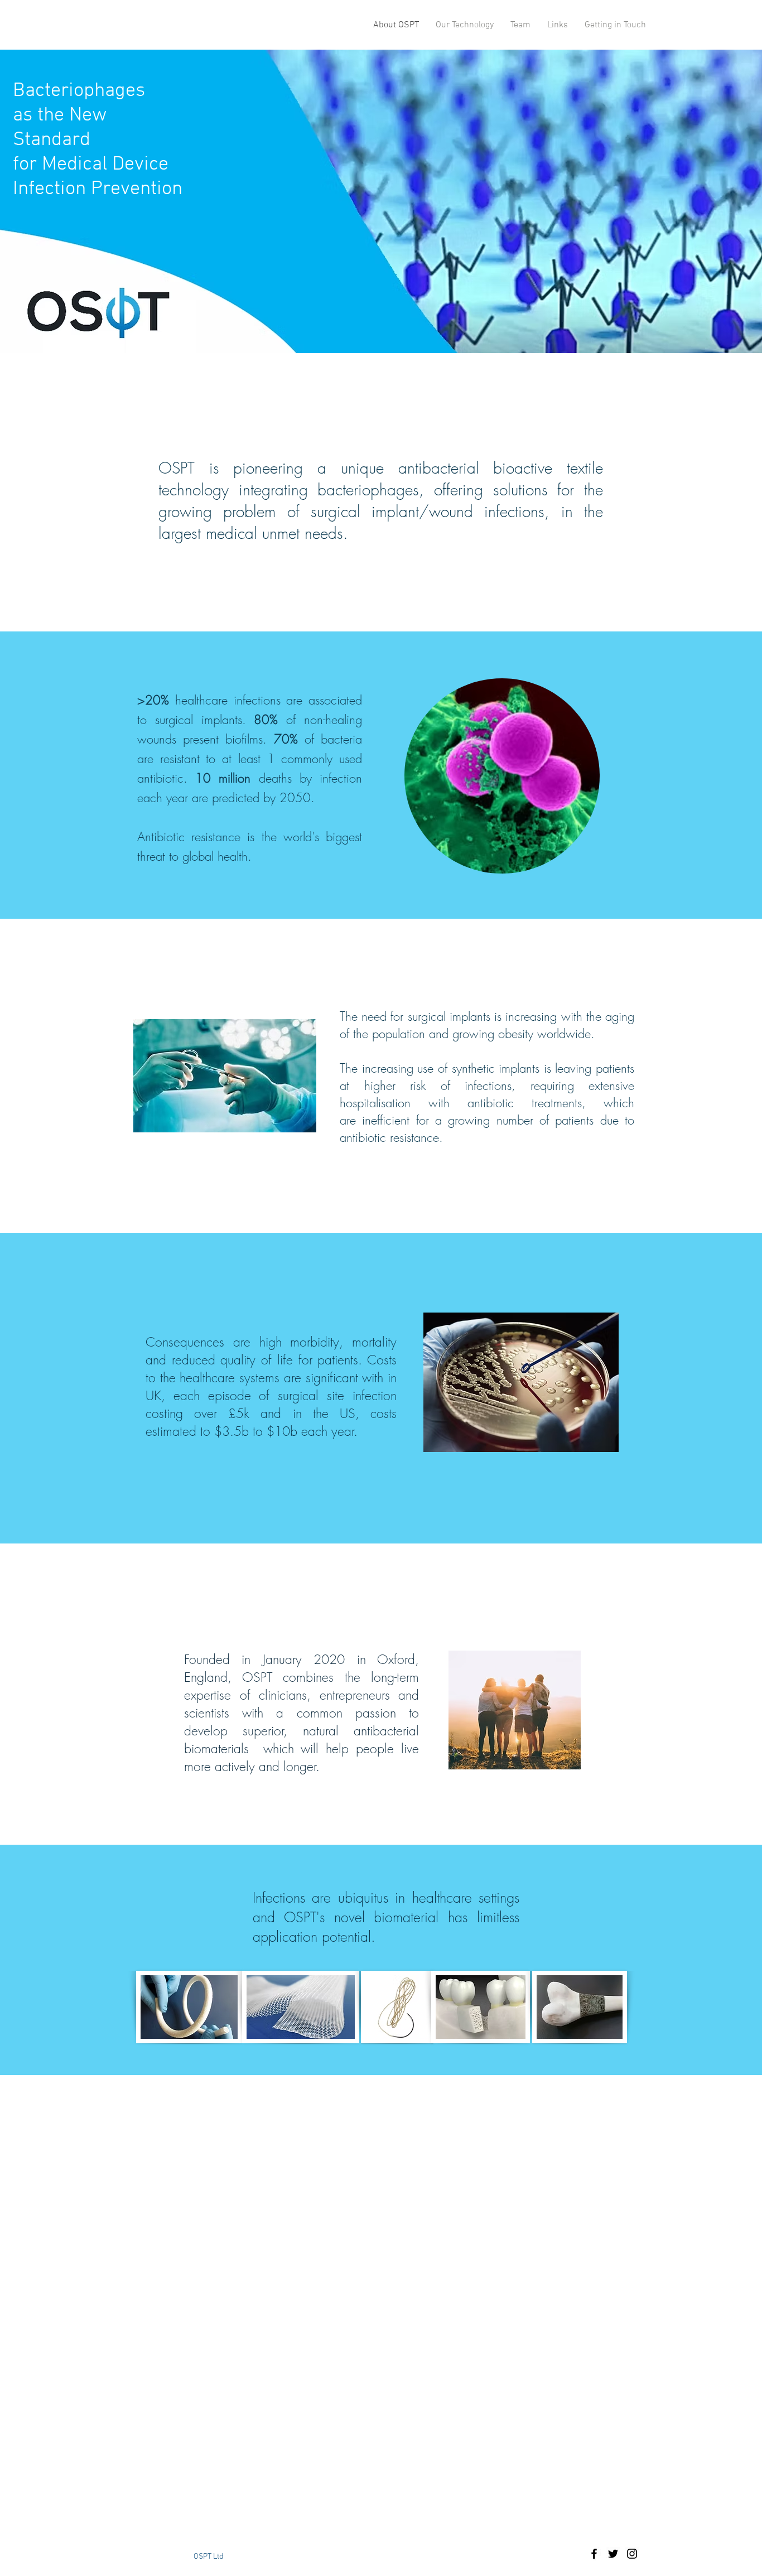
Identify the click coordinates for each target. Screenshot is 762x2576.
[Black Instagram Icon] (632, 2554)
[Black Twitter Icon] (613, 2554)
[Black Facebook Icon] (594, 2554)
